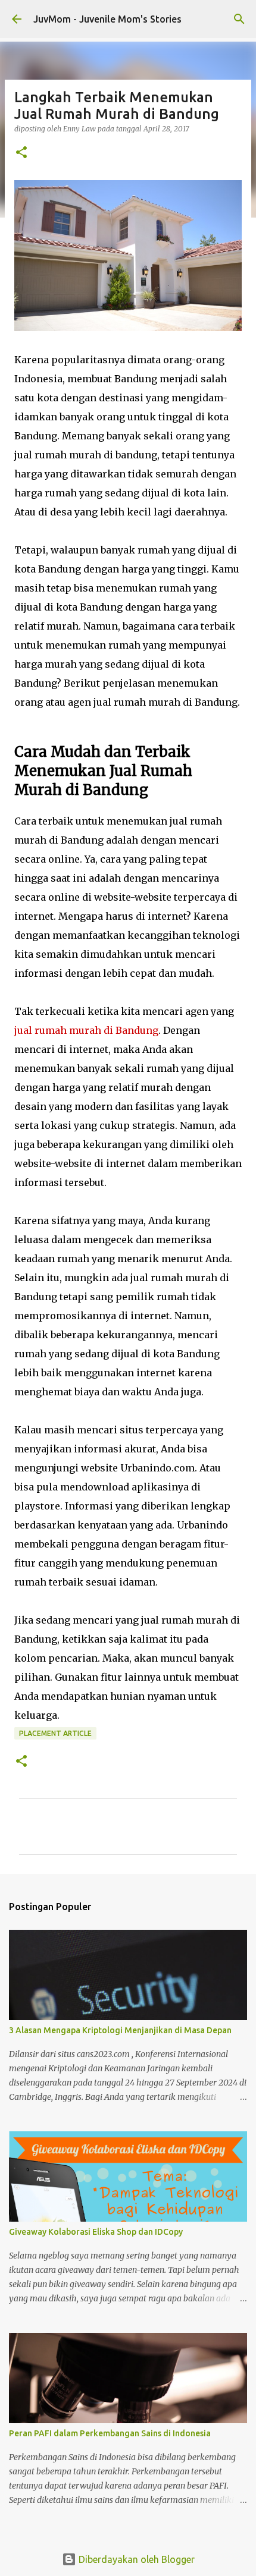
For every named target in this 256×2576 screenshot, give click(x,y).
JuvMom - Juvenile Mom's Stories (107, 19)
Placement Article (55, 1733)
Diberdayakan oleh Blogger (135, 2559)
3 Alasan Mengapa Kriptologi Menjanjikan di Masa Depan (120, 2030)
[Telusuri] (239, 19)
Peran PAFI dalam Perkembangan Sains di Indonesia (110, 2433)
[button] (21, 153)
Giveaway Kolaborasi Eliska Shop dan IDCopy (96, 2232)
